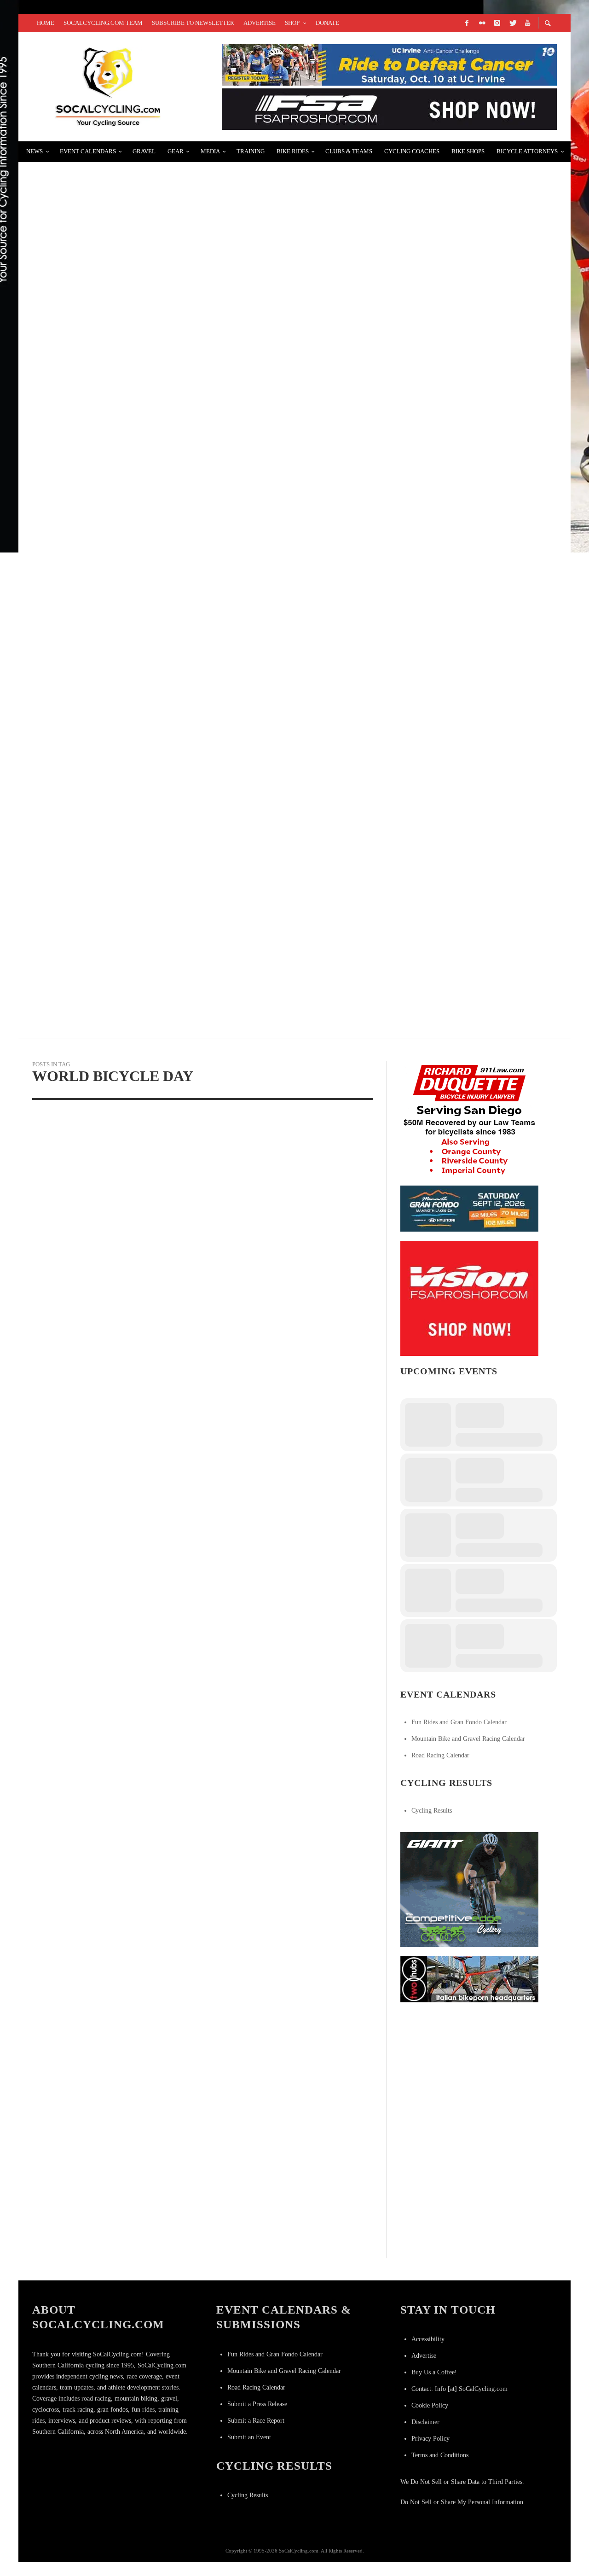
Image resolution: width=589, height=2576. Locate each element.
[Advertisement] (469, 2069)
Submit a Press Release (257, 2404)
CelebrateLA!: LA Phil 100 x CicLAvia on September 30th (151, 287)
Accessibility (428, 2339)
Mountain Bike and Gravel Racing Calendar (468, 1739)
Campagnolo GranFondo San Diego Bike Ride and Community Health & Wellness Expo (217, 177)
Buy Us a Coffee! (434, 2372)
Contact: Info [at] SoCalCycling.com (459, 2389)
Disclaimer (425, 2422)
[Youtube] (527, 23)
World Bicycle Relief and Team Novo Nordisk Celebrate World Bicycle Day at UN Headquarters (113, 1266)
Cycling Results (432, 1811)
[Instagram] (497, 23)
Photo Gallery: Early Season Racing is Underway (141, 616)
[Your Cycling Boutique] (469, 1979)
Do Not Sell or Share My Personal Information (462, 2502)
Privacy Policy (430, 2439)
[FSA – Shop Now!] (389, 108)
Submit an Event (249, 2437)
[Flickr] (482, 23)
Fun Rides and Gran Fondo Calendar (459, 1722)
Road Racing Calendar (440, 1755)
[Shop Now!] (469, 1298)
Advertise (424, 2356)
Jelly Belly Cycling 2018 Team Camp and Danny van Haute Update (174, 835)
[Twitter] (512, 23)
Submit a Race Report (256, 2421)
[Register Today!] (469, 1208)
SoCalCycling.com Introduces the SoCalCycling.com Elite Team (176, 397)
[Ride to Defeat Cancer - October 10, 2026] (389, 64)
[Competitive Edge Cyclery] (469, 1889)
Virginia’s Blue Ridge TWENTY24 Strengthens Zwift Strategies (169, 945)
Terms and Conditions (440, 2455)
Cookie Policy (430, 2405)
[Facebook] (467, 23)
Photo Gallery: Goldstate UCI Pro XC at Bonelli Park (150, 506)
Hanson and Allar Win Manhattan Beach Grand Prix (147, 725)
